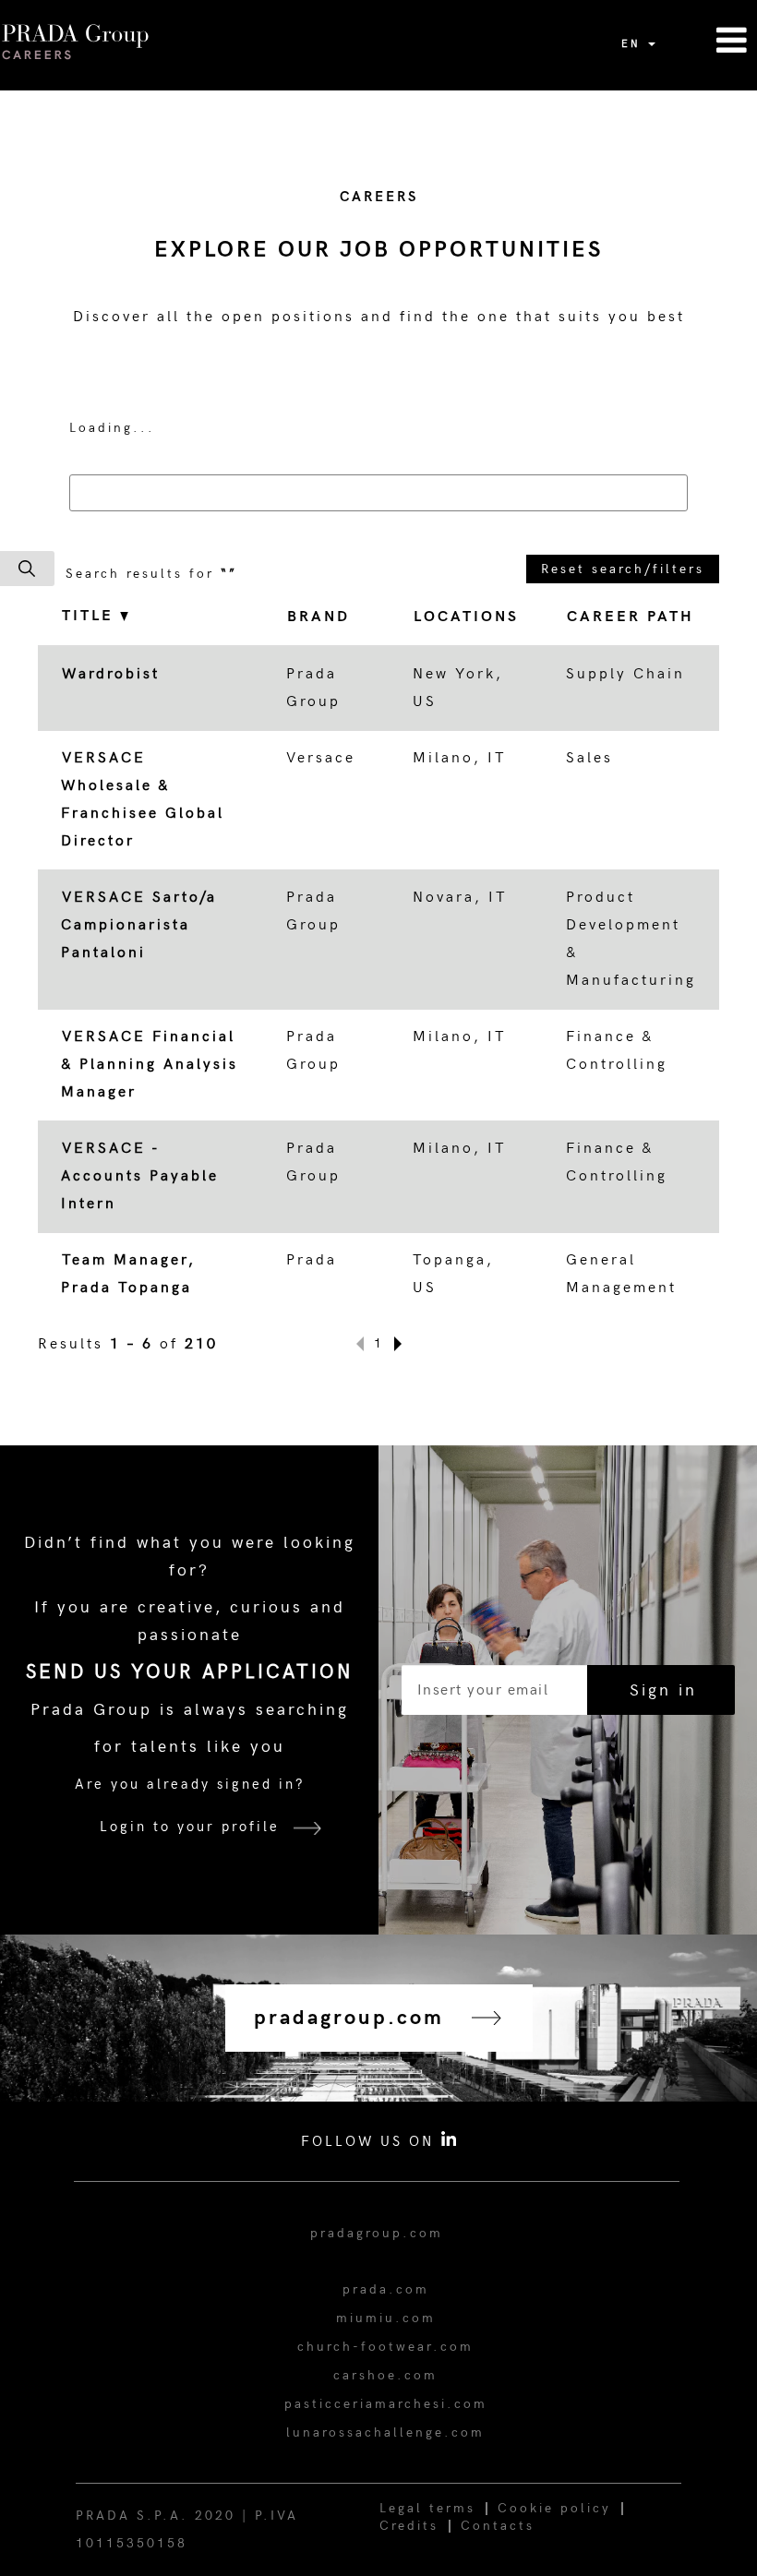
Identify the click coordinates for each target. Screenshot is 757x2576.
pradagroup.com (377, 2233)
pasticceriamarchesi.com (386, 2404)
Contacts (498, 2526)
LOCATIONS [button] (466, 617)
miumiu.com (386, 2318)
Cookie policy (554, 2508)
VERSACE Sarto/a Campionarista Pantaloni (139, 925)
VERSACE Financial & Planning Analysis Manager (150, 1065)
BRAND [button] (318, 617)
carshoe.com (385, 2375)
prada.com (386, 2289)
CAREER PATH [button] (631, 617)
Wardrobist (111, 674)
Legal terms (427, 2508)
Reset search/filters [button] (623, 569)
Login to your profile (190, 1827)
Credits (409, 2526)
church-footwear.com (385, 2347)
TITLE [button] (91, 616)
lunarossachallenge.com (385, 2432)
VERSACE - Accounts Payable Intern (140, 1176)
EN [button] (634, 44)
